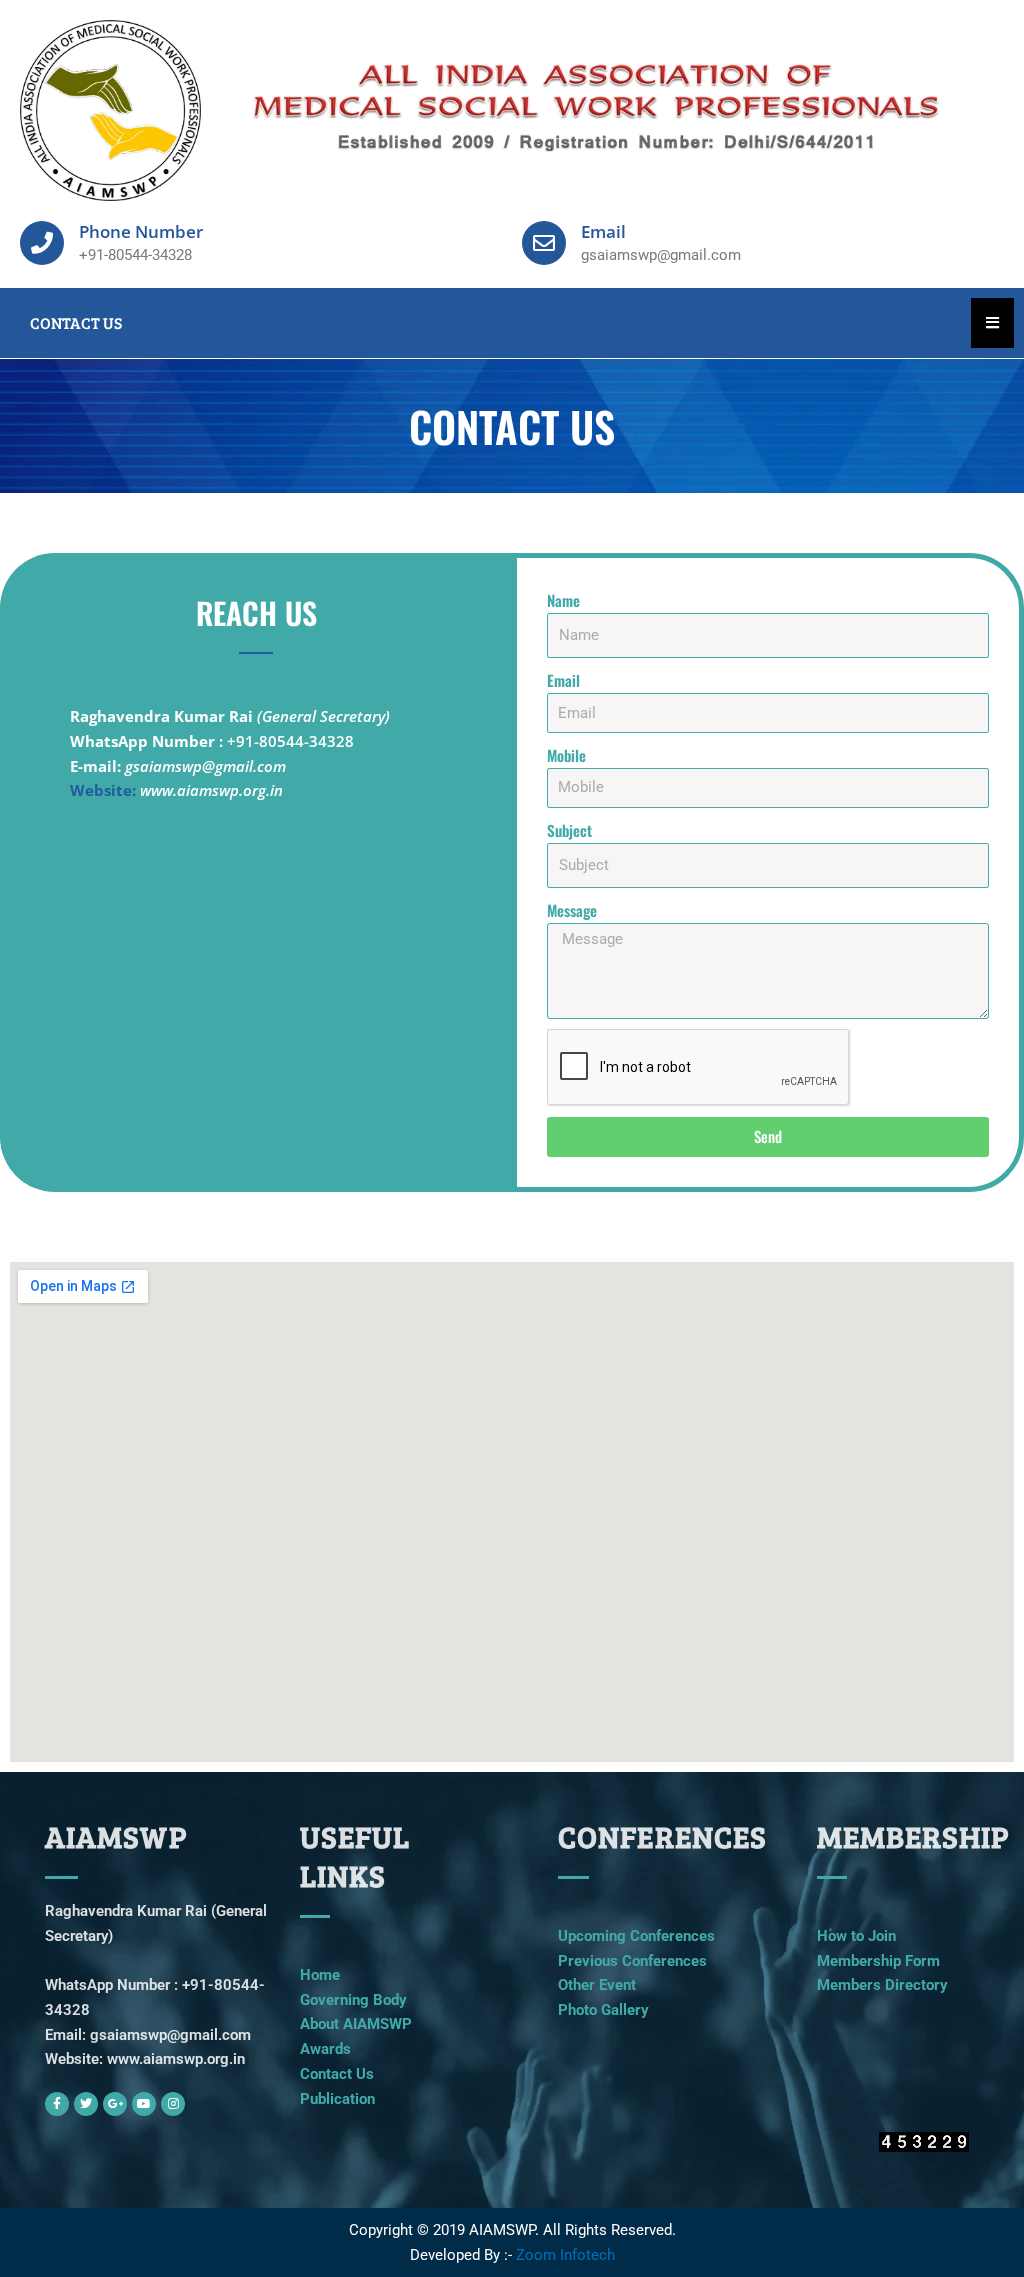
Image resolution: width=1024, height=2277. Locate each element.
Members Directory (882, 1985)
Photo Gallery (603, 2010)
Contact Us (337, 2074)
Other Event (597, 1985)
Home (320, 1975)
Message (572, 910)
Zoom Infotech (565, 2255)
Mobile (566, 755)
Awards (325, 2049)
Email (563, 680)
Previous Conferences (632, 1961)
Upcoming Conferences (636, 1936)
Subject (569, 830)
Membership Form (878, 1961)
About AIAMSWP (356, 2024)
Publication (337, 2099)
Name (563, 600)
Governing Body (353, 2000)
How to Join (856, 1936)
